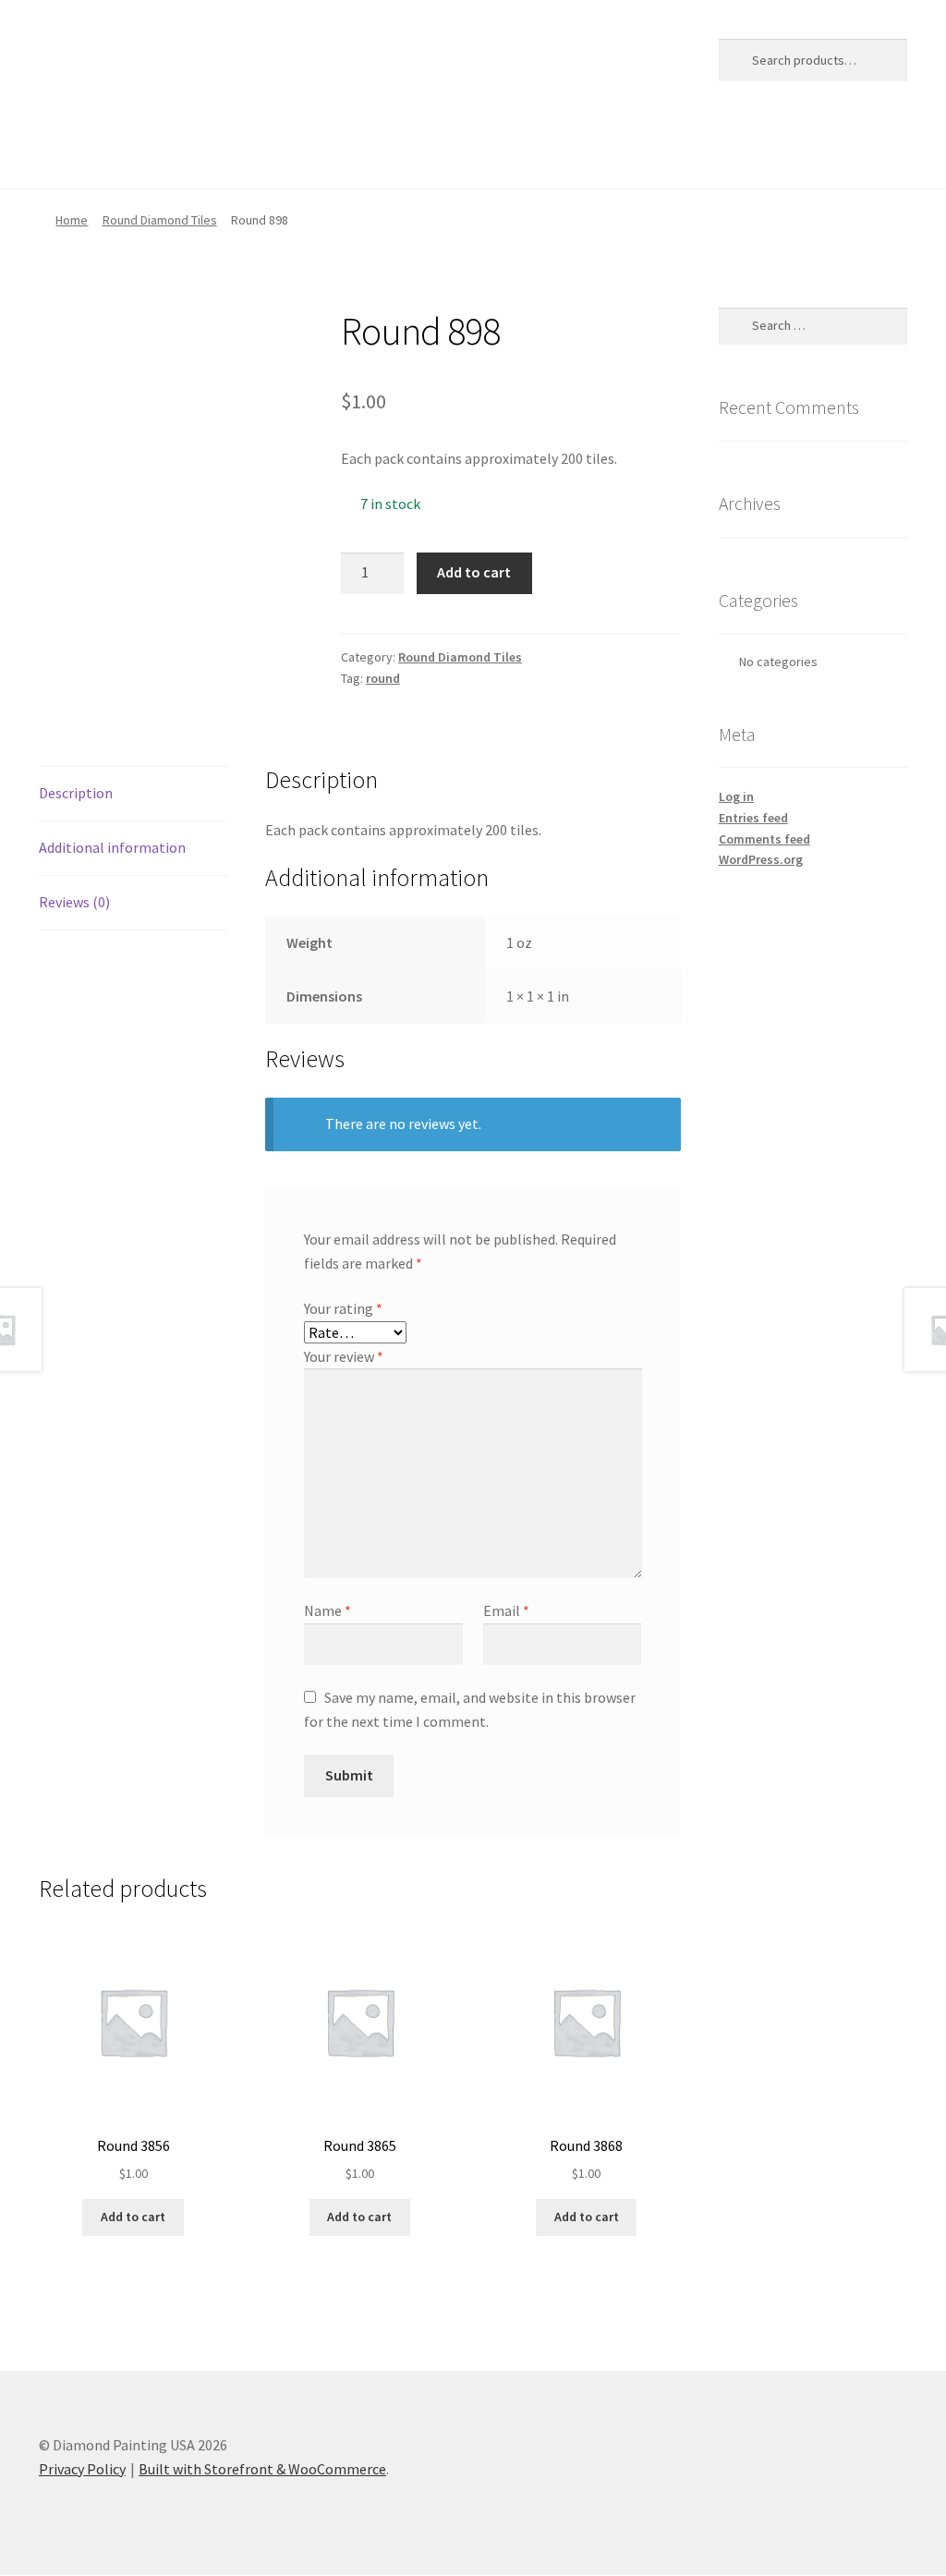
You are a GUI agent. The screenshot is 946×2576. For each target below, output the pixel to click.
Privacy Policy (406, 152)
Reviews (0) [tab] (74, 902)
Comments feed (764, 839)
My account (295, 152)
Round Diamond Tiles (160, 220)
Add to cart (474, 572)
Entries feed (753, 818)
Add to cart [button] (133, 2217)
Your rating (343, 1308)
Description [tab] (76, 793)
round (383, 678)
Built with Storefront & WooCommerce (262, 2469)
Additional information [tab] (112, 847)
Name (327, 1610)
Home (58, 152)
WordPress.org (761, 859)
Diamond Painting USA (175, 56)
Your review (344, 1356)
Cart (121, 152)
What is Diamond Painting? (567, 152)
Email (506, 1610)
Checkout (197, 152)
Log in (736, 796)
